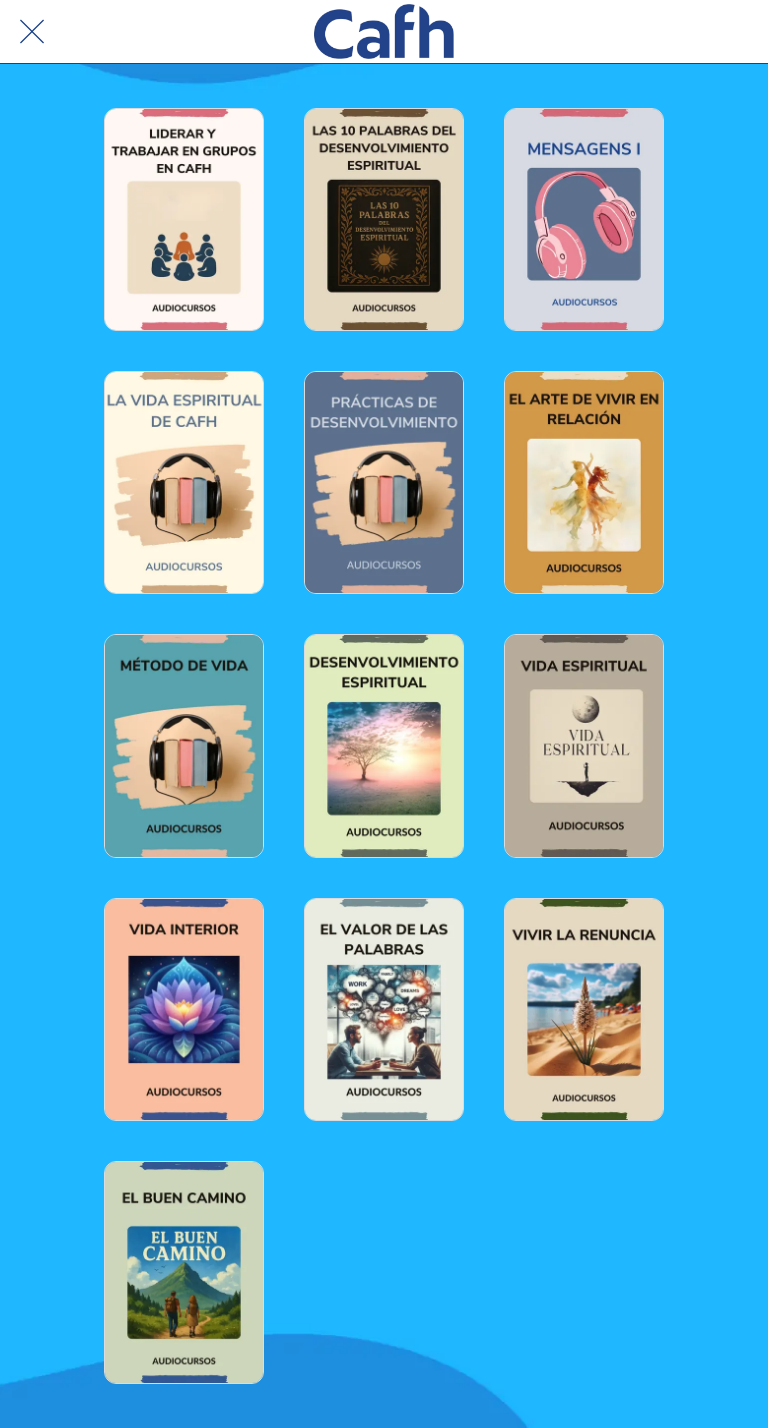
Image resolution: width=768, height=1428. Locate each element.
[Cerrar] (32, 32)
